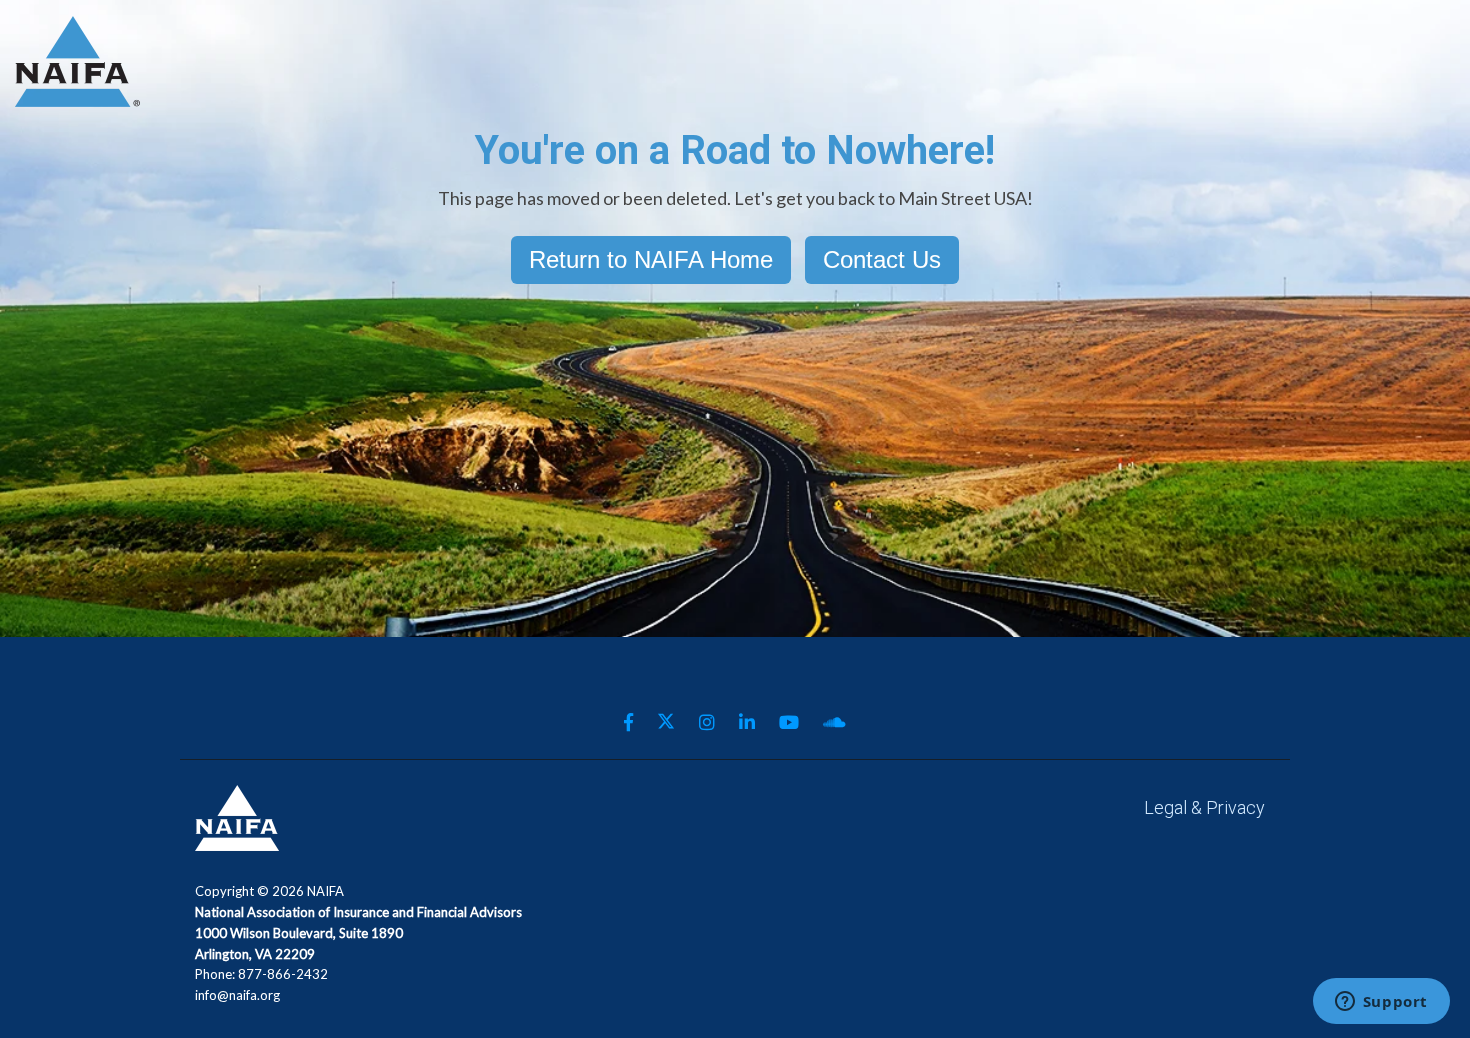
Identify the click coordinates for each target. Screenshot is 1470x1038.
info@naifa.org (237, 995)
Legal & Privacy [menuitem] (1204, 807)
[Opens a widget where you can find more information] (1381, 1003)
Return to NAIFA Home (651, 259)
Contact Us (882, 259)
